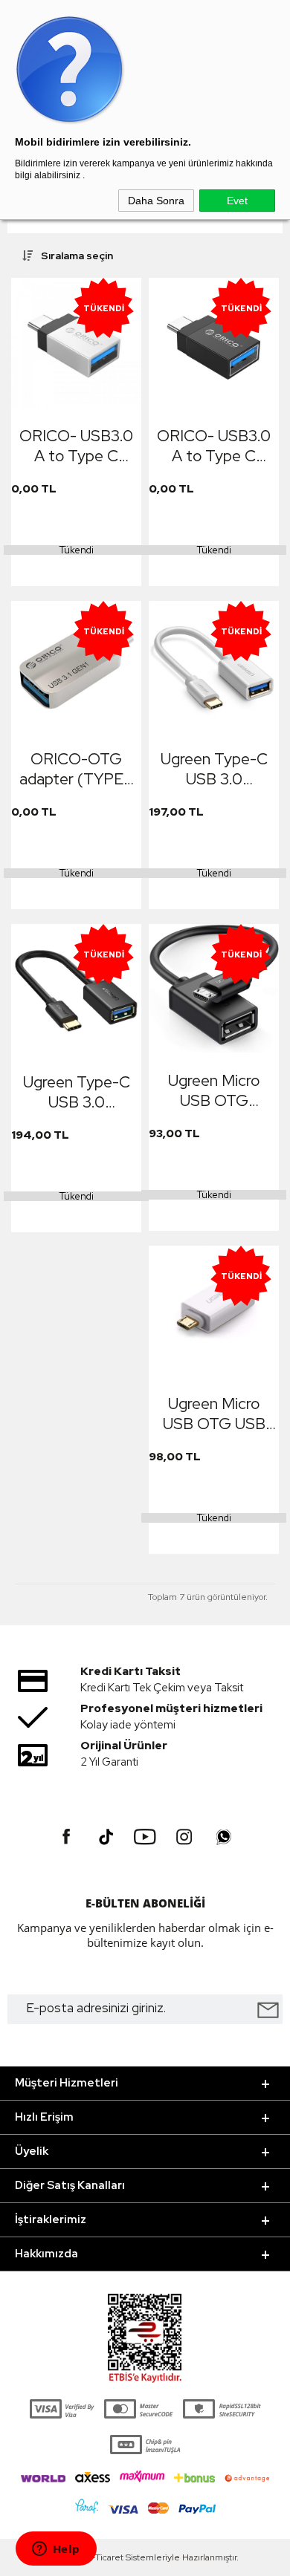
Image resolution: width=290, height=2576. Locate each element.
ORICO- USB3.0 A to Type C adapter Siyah (214, 446)
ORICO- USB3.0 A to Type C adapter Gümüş (76, 446)
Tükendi (77, 550)
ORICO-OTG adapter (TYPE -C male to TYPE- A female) (77, 769)
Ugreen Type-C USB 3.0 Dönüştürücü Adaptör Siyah (77, 1092)
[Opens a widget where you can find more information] (56, 2550)
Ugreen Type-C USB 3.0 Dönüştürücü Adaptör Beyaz (214, 769)
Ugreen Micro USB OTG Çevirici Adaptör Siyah (214, 1090)
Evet (237, 201)
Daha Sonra (156, 201)
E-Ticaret (105, 2557)
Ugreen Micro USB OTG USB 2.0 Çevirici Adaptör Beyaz (214, 1414)
